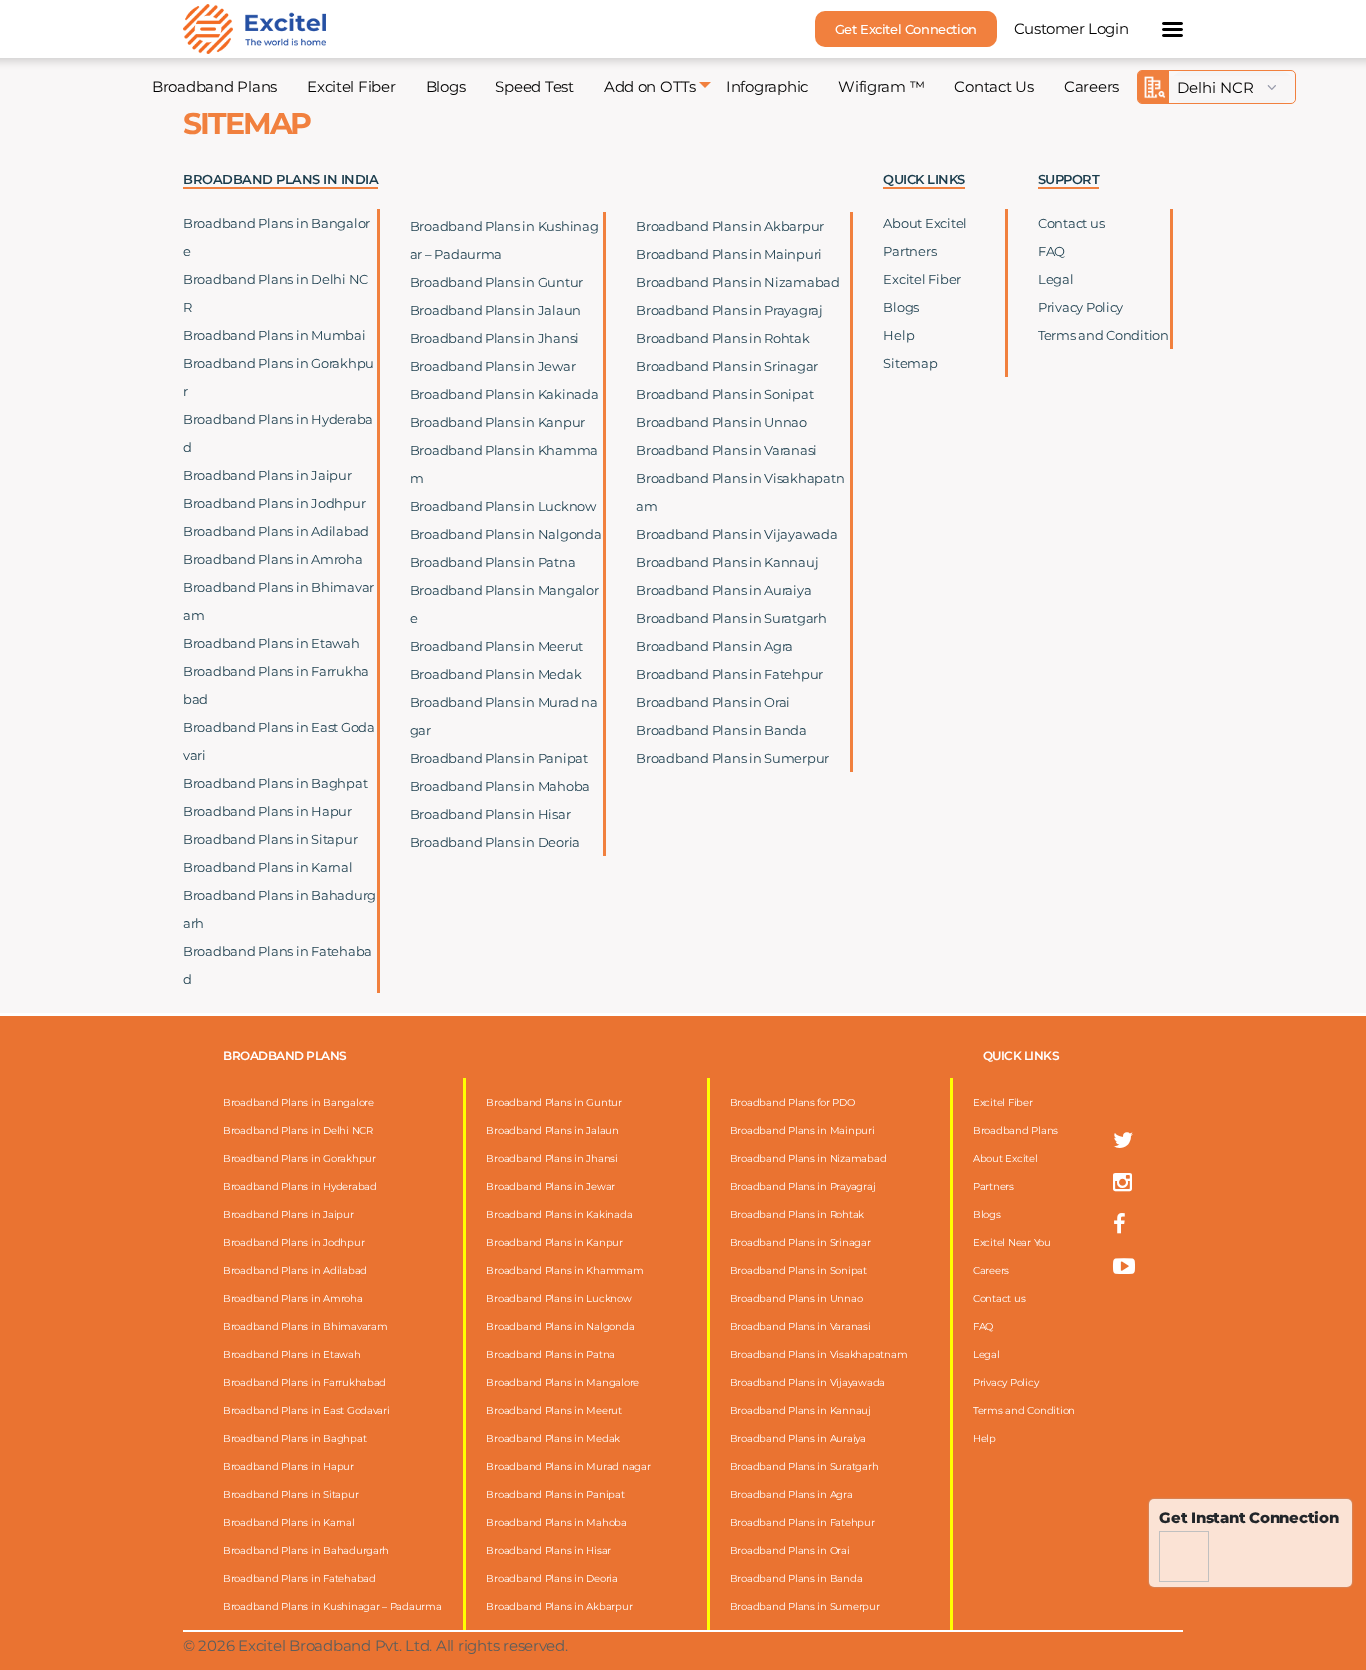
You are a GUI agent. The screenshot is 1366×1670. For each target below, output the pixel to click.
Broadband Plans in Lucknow (503, 506)
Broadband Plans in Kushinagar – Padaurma (332, 1606)
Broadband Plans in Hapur (267, 811)
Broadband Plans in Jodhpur (274, 503)
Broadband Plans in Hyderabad (300, 1186)
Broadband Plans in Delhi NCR (298, 1130)
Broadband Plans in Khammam (564, 1270)
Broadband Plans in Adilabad (276, 531)
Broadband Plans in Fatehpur (729, 674)
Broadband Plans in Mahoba (500, 786)
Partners (909, 251)
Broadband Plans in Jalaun (496, 310)
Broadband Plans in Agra (714, 646)
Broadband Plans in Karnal (268, 867)
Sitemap (910, 363)
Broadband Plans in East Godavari (306, 1410)
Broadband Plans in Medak (496, 674)
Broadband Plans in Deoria (495, 842)
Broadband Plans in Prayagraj (729, 310)
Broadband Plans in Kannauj (727, 562)
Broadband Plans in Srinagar (727, 366)
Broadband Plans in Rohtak (723, 338)
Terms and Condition (1103, 335)
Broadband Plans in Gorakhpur (299, 1158)
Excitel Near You (1012, 1242)
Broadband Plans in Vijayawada (736, 534)
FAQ (1051, 251)
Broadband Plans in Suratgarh (731, 618)
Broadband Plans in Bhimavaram (305, 1326)
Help (898, 335)
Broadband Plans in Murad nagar (568, 1466)
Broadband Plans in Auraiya (723, 590)
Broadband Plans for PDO (792, 1102)
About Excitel (925, 223)
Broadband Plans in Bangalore (298, 1102)
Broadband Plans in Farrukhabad (304, 1382)
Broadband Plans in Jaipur (267, 475)
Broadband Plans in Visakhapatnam (819, 1354)
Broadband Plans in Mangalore (562, 1382)
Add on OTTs (650, 86)
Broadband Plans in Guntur (497, 282)
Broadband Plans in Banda (721, 730)
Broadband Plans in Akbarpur (730, 226)
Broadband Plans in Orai (713, 702)
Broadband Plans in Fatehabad (299, 1578)
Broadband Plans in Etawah (271, 643)
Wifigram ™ (881, 86)
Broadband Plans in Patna (493, 562)
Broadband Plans (214, 86)
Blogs (446, 86)
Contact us (1071, 223)
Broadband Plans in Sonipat (724, 394)
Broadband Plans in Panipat (499, 758)
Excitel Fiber (351, 86)
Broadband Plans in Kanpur (498, 422)
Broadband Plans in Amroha (273, 559)
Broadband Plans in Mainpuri (729, 254)
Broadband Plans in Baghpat (275, 783)
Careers (1091, 86)
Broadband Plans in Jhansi (495, 338)
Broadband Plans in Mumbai (274, 335)
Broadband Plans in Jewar (493, 366)
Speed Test (534, 86)
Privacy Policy (1080, 307)
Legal (1056, 279)
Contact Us (993, 86)
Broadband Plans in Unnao (721, 422)
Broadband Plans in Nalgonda (506, 534)
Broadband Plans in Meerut (497, 646)
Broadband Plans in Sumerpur (732, 758)
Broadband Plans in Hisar (490, 814)
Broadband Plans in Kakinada (504, 394)
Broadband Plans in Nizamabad (738, 282)
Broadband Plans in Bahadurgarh (306, 1550)
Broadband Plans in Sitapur (270, 839)
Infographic (767, 86)
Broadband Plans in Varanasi (726, 450)
